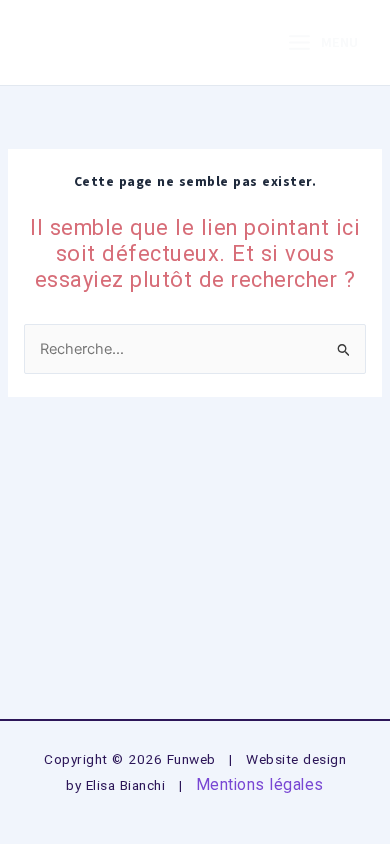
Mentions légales (260, 785)
